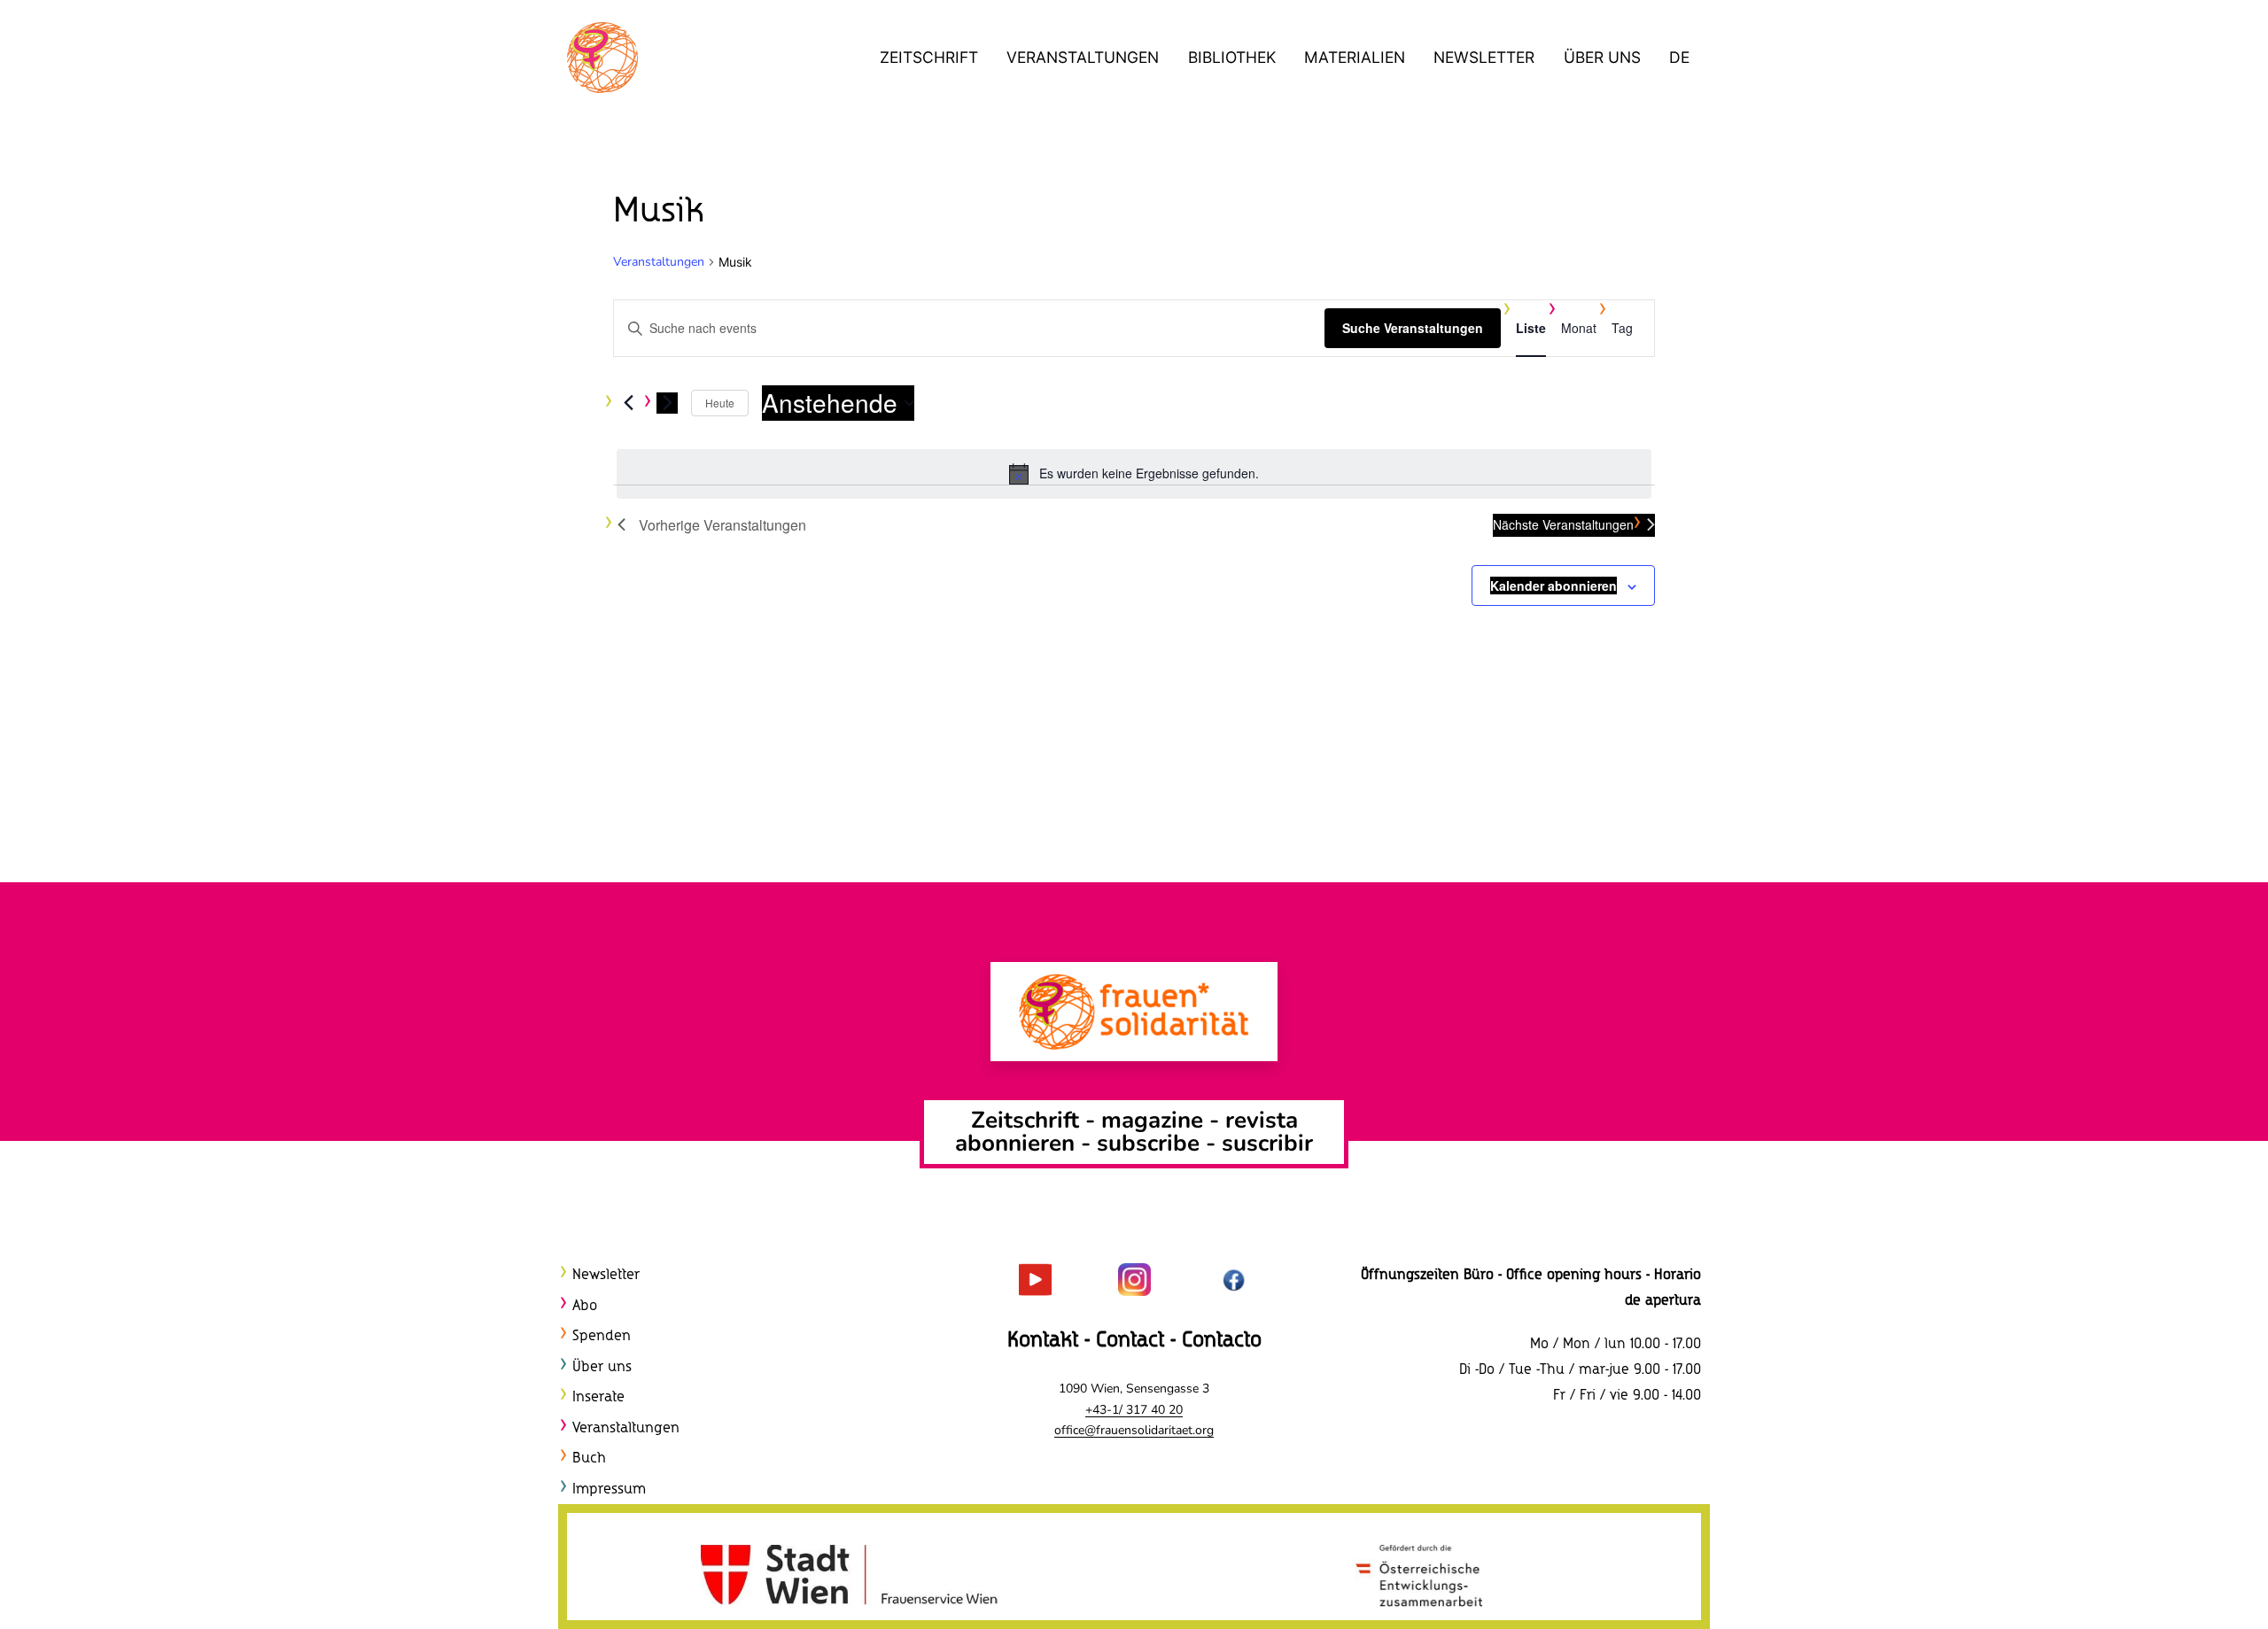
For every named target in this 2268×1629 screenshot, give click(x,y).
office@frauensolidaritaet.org (1134, 1430)
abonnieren (1015, 1143)
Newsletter (1484, 57)
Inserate (598, 1397)
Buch (589, 1458)
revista (1262, 1120)
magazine (1155, 1120)
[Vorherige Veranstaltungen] (628, 403)
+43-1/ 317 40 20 (1134, 1410)
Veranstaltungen (1083, 57)
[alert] (1134, 474)
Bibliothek (1232, 57)
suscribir (1267, 1143)
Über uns (1602, 57)
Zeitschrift (929, 57)
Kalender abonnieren (1553, 586)
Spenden (602, 1336)
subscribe (1148, 1143)
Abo (585, 1306)
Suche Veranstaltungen (1413, 328)
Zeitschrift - (1036, 1120)
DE (1679, 57)
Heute (720, 403)
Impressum (609, 1489)
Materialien (1355, 57)
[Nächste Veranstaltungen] (667, 403)
